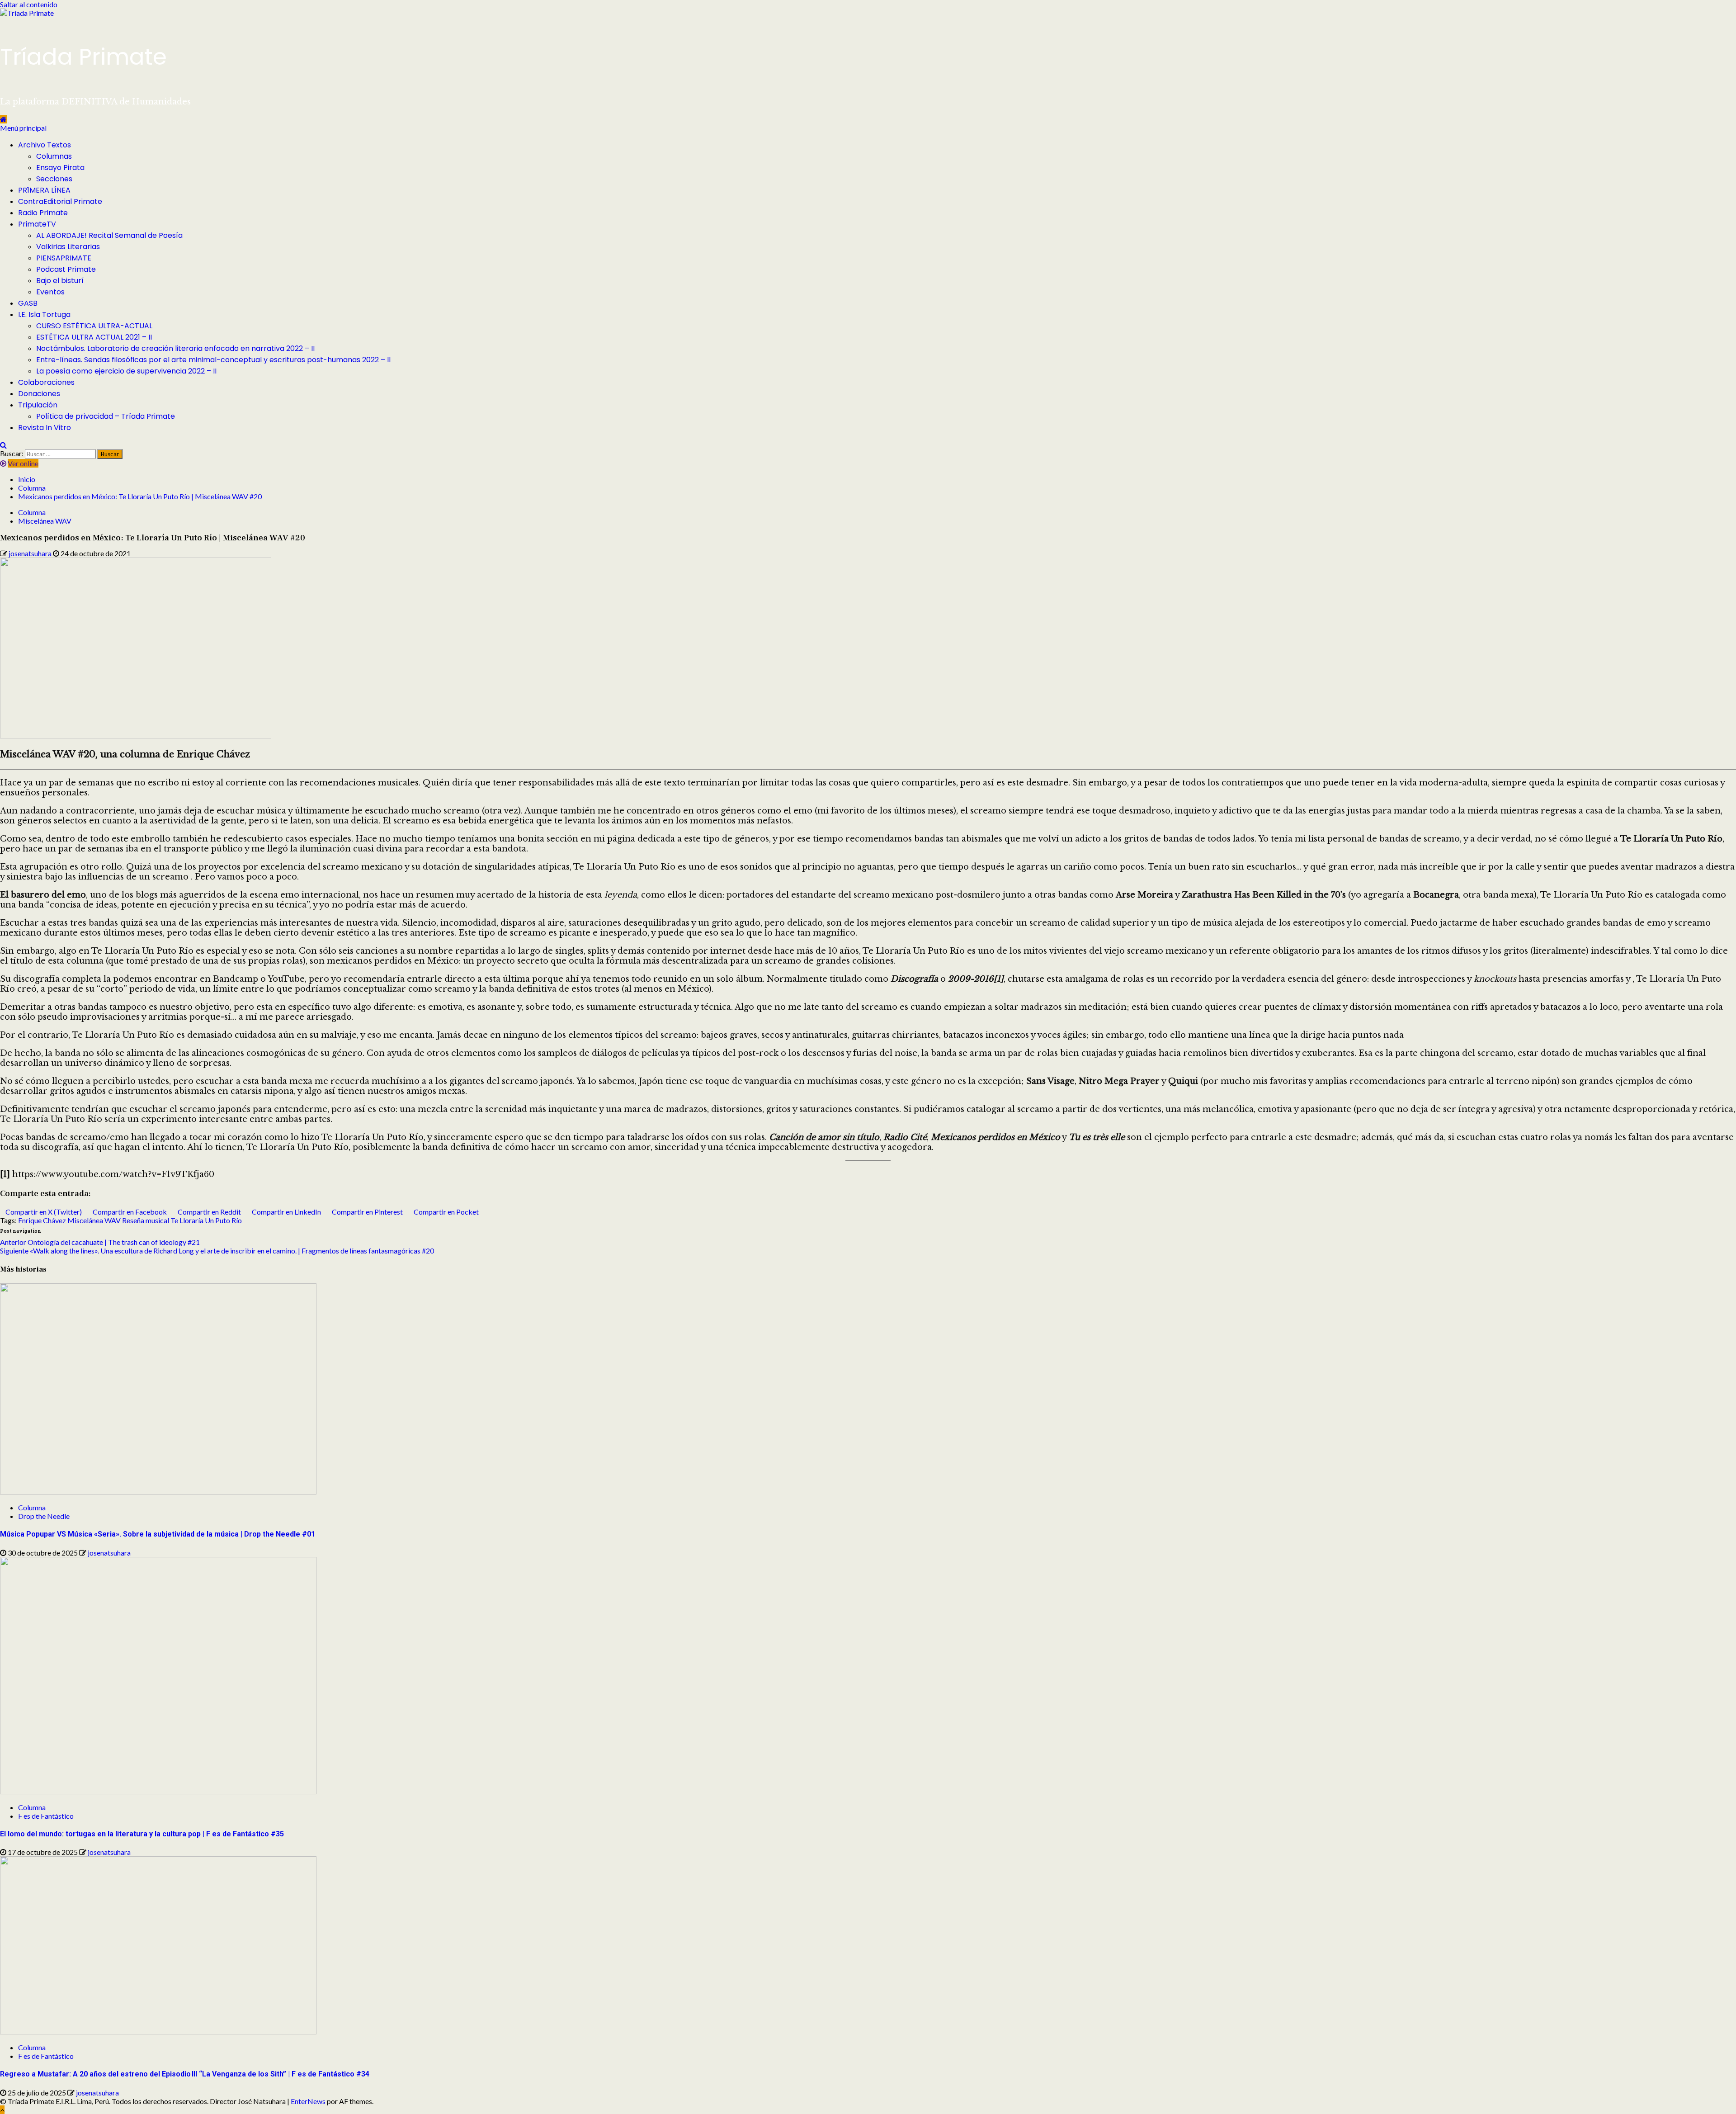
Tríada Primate (83, 57)
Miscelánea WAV (45, 521)
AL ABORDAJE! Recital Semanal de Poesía (109, 235)
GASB (28, 303)
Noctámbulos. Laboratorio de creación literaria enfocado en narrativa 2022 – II (175, 348)
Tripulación (38, 405)
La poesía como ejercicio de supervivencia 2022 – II (126, 371)
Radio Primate (43, 213)
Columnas (54, 156)
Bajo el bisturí (60, 281)
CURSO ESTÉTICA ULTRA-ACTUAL (94, 326)
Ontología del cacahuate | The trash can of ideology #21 (100, 1242)
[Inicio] (3, 119)
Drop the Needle (44, 1516)
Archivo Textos (45, 145)
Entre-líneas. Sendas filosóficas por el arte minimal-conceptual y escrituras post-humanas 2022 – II (213, 360)
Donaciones (39, 394)
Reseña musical (146, 1220)
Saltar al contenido (29, 4)
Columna (32, 512)
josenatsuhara (31, 553)
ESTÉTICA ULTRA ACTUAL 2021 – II (94, 337)
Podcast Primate (66, 269)
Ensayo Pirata (60, 168)
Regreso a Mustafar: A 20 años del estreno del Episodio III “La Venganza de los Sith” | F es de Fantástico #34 (185, 2074)
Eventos (50, 292)
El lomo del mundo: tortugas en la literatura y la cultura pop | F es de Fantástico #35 (142, 1834)
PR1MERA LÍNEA (44, 190)
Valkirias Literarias (68, 247)
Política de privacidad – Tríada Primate (106, 416)
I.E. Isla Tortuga (44, 314)
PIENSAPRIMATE (64, 258)
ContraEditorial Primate (60, 201)
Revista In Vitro (45, 428)
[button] (23, 128)
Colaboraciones (46, 382)
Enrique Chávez (42, 1220)
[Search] (3, 445)
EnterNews (308, 2101)
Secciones (54, 179)
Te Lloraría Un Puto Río (206, 1220)
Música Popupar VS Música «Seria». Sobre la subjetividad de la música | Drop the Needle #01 (158, 1534)
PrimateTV (37, 224)
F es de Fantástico (46, 1816)
